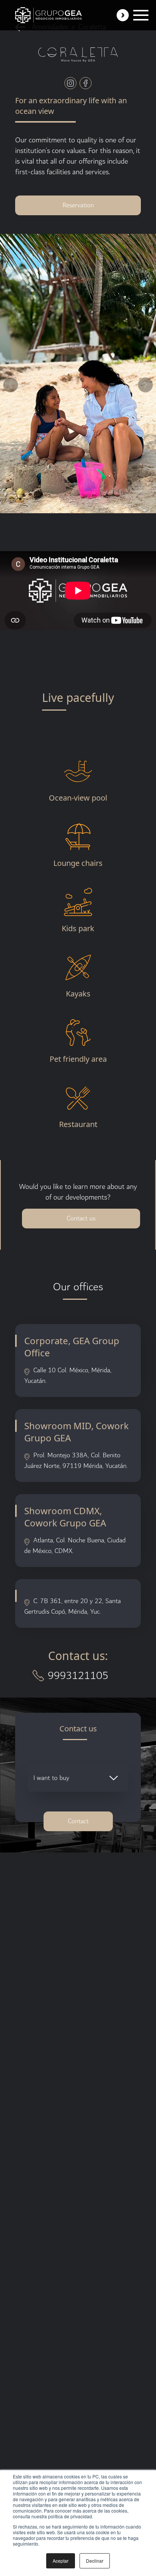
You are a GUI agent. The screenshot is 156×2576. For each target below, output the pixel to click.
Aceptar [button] (61, 2561)
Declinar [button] (95, 2561)
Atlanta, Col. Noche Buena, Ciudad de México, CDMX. (75, 1546)
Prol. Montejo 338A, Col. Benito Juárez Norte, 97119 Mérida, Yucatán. (76, 1461)
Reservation (78, 205)
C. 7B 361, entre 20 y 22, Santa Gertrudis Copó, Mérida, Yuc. (73, 1606)
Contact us (81, 1218)
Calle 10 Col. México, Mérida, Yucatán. (68, 1375)
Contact (78, 1821)
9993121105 (78, 1676)
